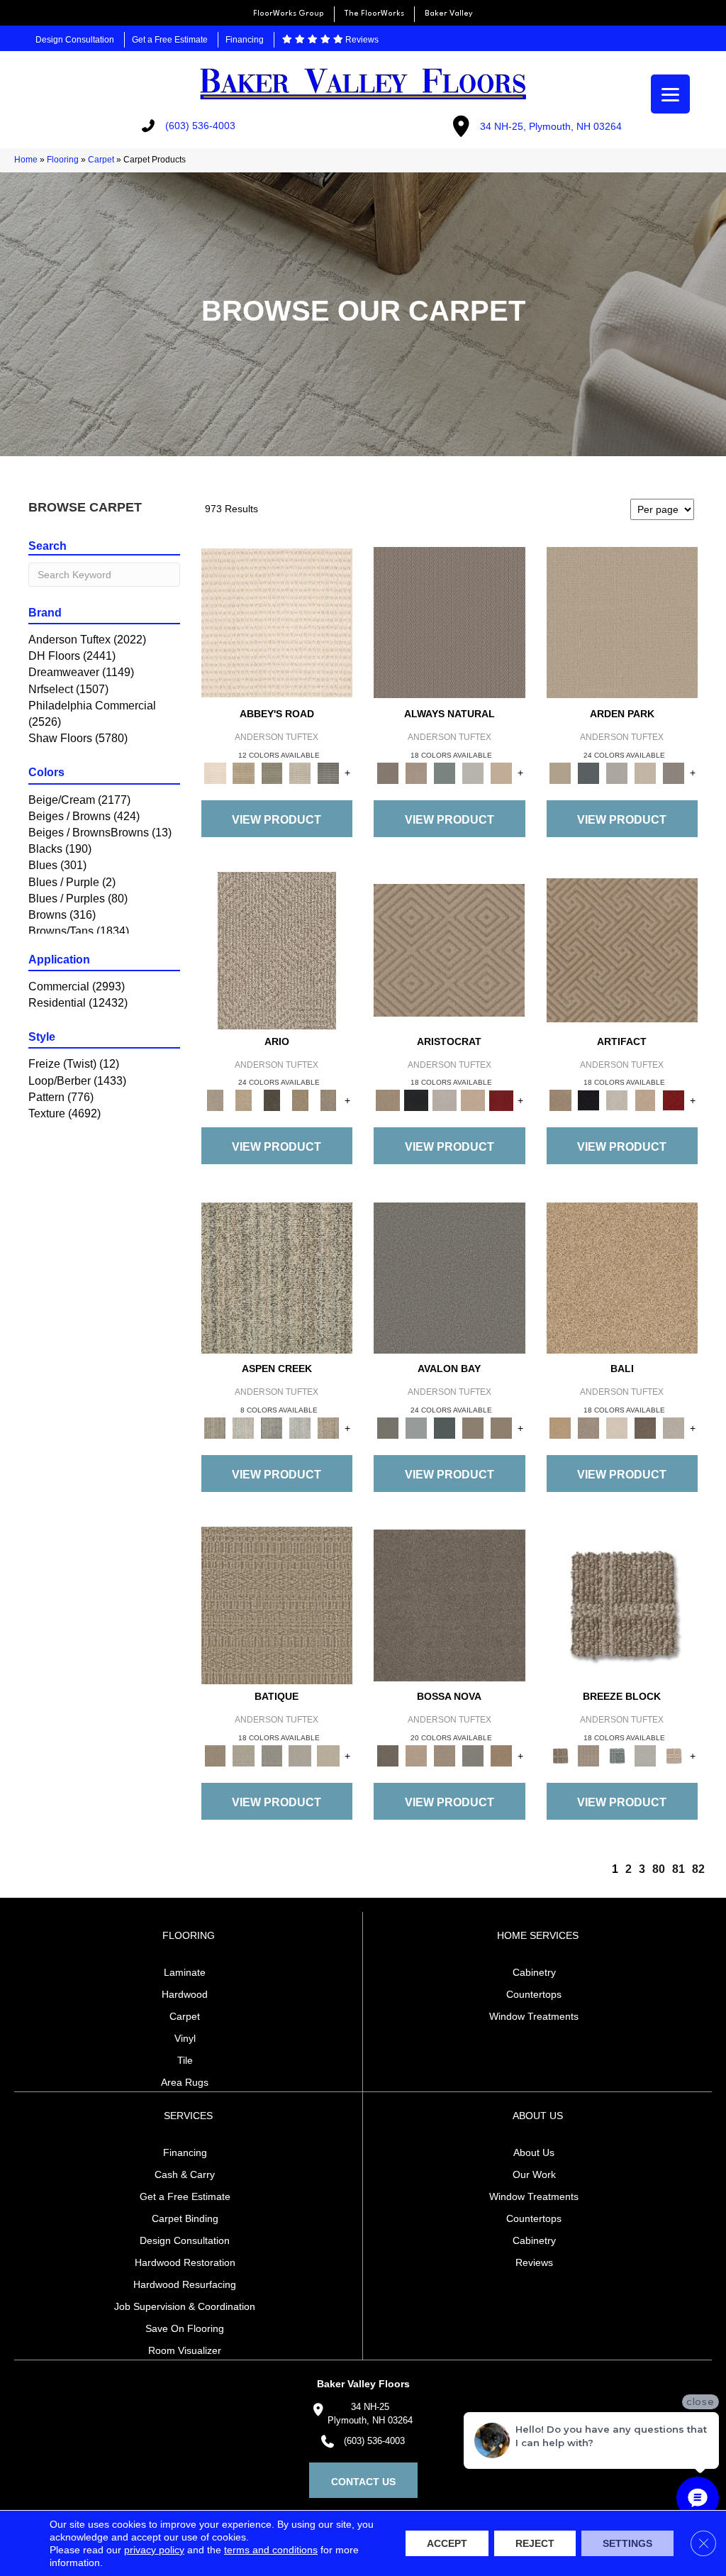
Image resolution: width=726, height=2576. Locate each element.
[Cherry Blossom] (501, 1100)
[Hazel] (501, 1755)
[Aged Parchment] (277, 1605)
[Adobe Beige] (277, 950)
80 (659, 1869)
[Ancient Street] (243, 1755)
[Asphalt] (449, 1277)
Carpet (101, 160)
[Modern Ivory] (243, 1428)
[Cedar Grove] (277, 1277)
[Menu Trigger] (670, 94)
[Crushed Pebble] (300, 1755)
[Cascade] (445, 1100)
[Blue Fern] (445, 772)
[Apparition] (272, 1100)
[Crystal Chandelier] (328, 1755)
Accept (447, 2543)
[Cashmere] (473, 1100)
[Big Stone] (588, 1428)
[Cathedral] (272, 1755)
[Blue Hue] (588, 772)
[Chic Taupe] (300, 772)
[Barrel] (449, 622)
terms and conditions (271, 2550)
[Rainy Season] (300, 1428)
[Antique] (243, 1100)
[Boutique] (501, 772)
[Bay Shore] (300, 1100)
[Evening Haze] (674, 772)
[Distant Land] (501, 1428)
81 (678, 1869)
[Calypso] (416, 1428)
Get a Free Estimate (170, 40)
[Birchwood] (449, 950)
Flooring (63, 160)
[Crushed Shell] (674, 1428)
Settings (627, 2543)
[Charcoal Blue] (445, 1428)
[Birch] (617, 1428)
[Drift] (645, 772)
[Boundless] (272, 772)
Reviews (361, 40)
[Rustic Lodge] (328, 1428)
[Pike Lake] (272, 1428)
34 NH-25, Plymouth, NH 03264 (551, 126)
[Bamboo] (243, 772)
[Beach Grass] (416, 1755)
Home (26, 160)
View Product (277, 820)
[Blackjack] (416, 1100)
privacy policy (154, 2550)
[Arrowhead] (449, 1605)
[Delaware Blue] (328, 772)
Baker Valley (449, 14)
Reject (535, 2543)
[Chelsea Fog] (473, 1755)
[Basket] (416, 772)
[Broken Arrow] (328, 1100)
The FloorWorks (374, 14)
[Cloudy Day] (617, 772)
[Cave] (645, 1428)
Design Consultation (75, 40)
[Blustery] (473, 772)
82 (698, 1869)
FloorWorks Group (289, 14)
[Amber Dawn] (622, 1277)
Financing (245, 40)
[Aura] (277, 622)
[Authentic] (622, 622)
